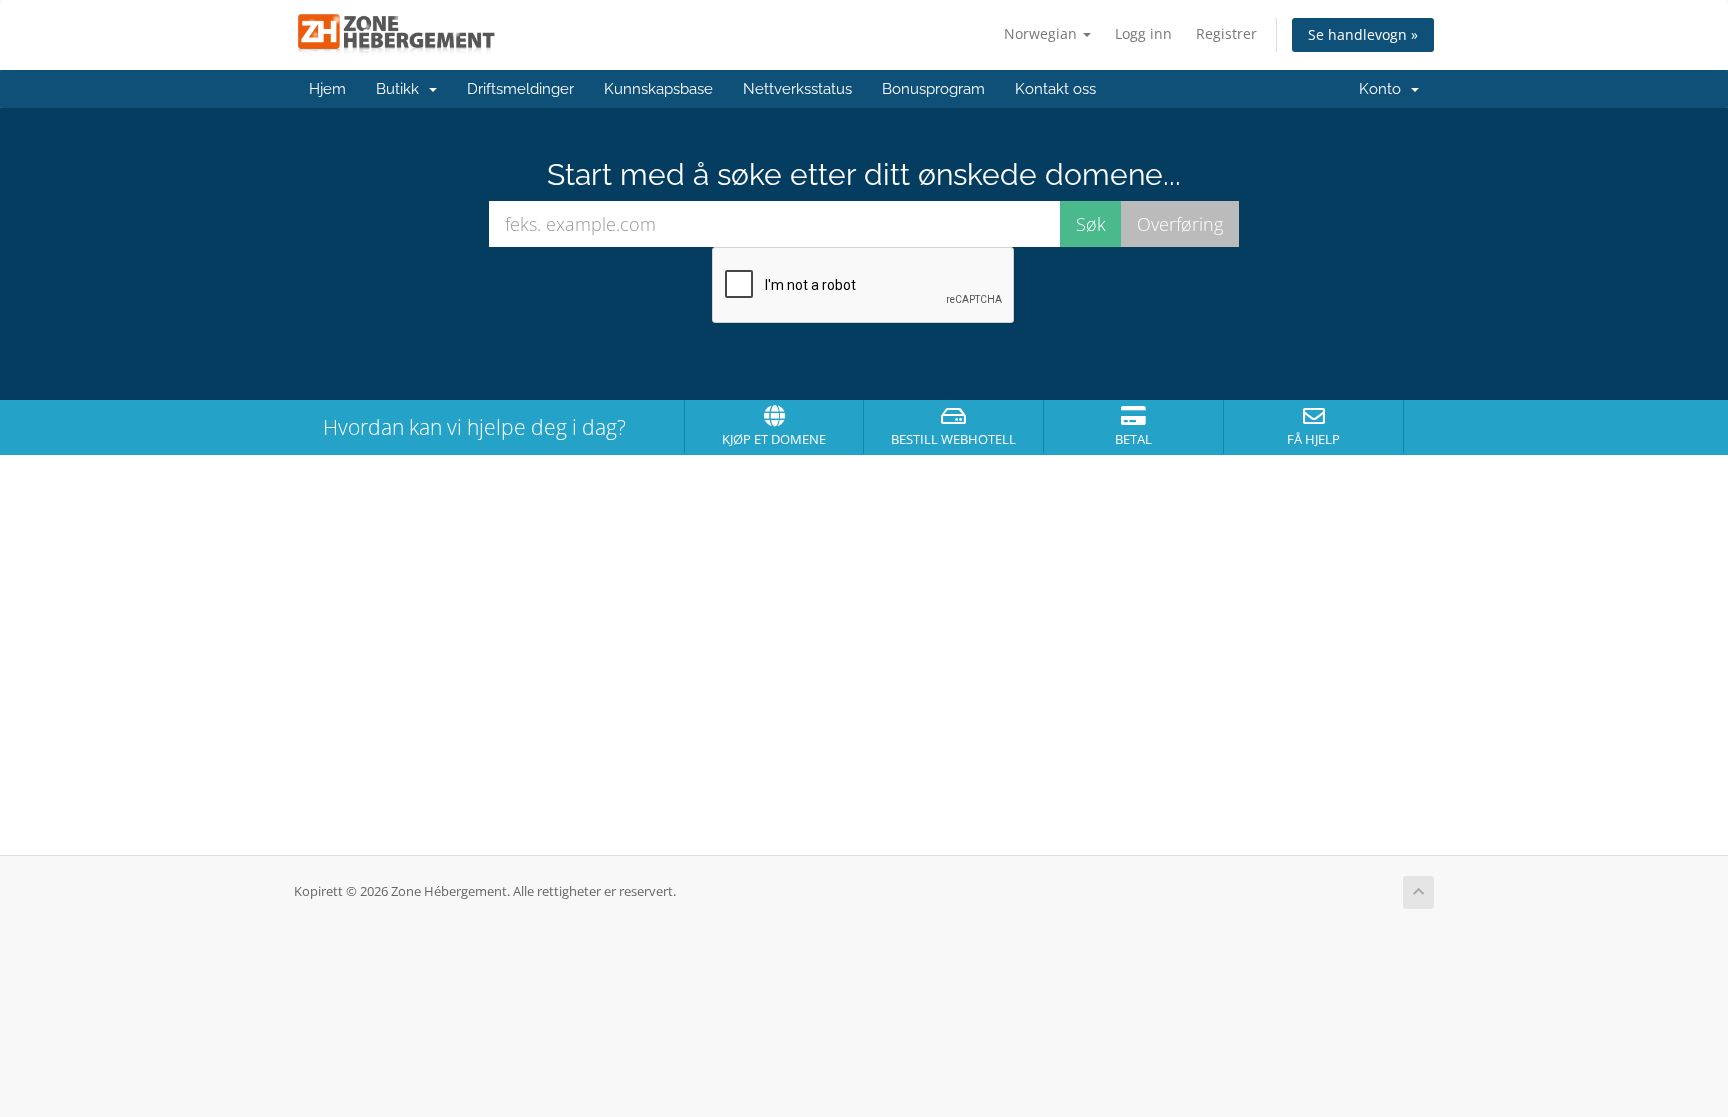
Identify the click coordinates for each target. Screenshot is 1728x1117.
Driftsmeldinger (520, 89)
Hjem (327, 89)
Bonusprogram (933, 89)
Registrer (1226, 33)
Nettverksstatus (797, 89)
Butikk (401, 89)
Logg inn (1143, 33)
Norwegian (1042, 33)
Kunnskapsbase (658, 89)
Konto (1384, 89)
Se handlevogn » (1363, 34)
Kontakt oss (1055, 89)
